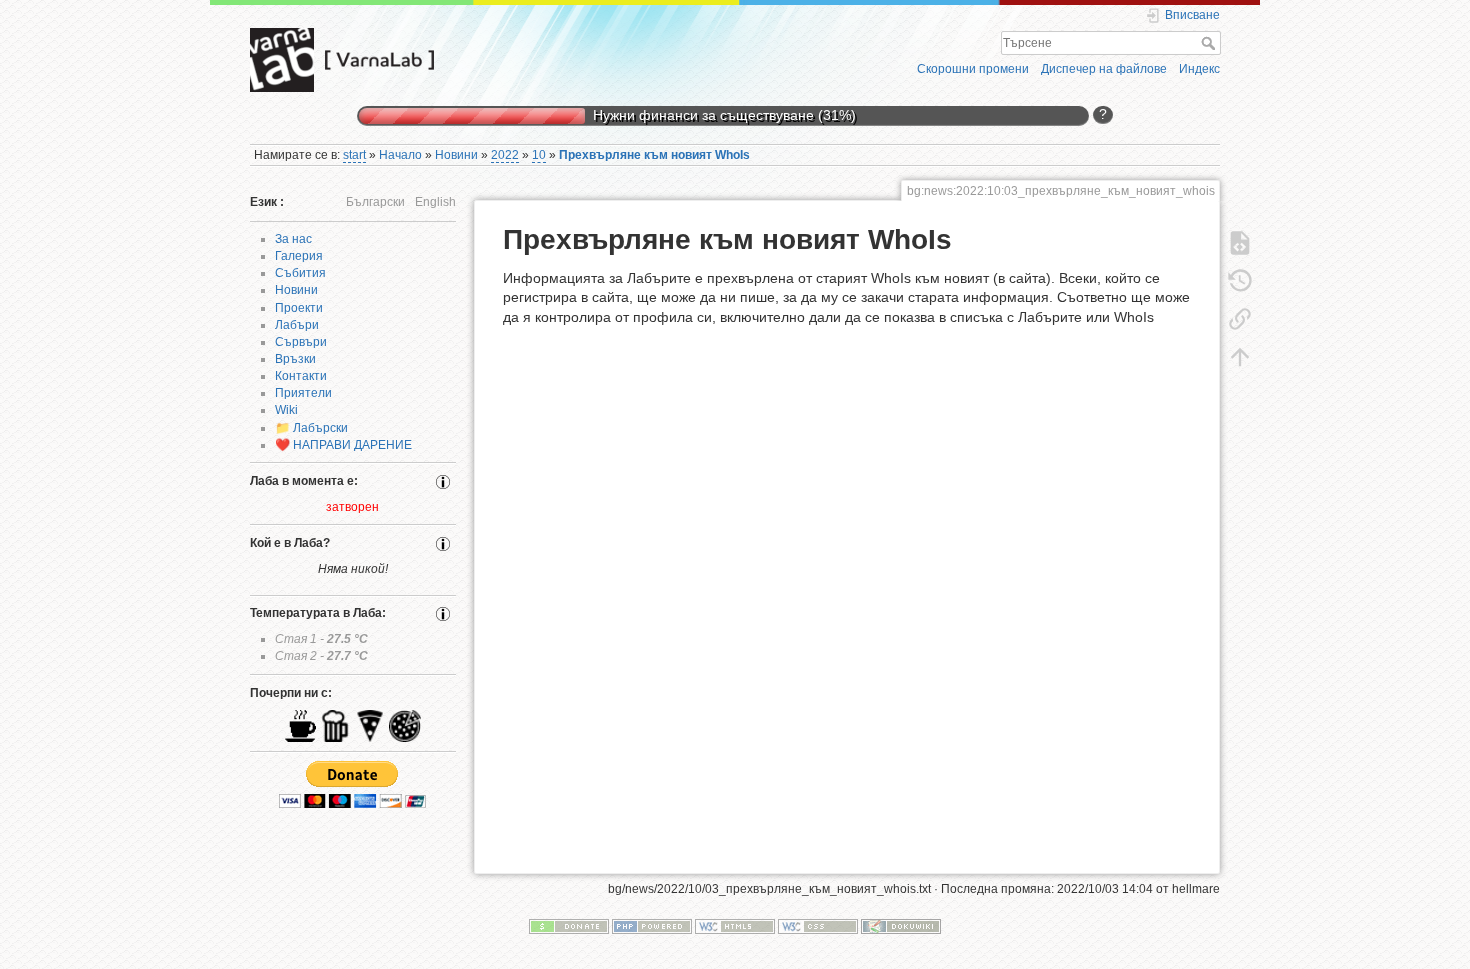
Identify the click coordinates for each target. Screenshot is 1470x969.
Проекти (299, 308)
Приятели (303, 393)
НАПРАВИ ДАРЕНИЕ (352, 445)
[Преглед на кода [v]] (1240, 242)
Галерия (299, 256)
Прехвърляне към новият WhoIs (654, 155)
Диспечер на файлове (1104, 69)
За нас (293, 239)
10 (539, 155)
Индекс (1199, 69)
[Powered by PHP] (652, 926)
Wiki (286, 410)
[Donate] (569, 926)
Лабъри (297, 325)
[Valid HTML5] (735, 926)
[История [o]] (1240, 280)
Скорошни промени (973, 69)
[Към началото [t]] (1240, 356)
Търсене (1210, 43)
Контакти (301, 376)
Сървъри (301, 342)
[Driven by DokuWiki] (901, 926)
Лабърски (320, 428)
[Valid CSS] (818, 926)
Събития (300, 273)
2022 (505, 155)
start (354, 155)
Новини (456, 155)
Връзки (295, 359)
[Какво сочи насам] (1240, 318)
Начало (400, 155)
